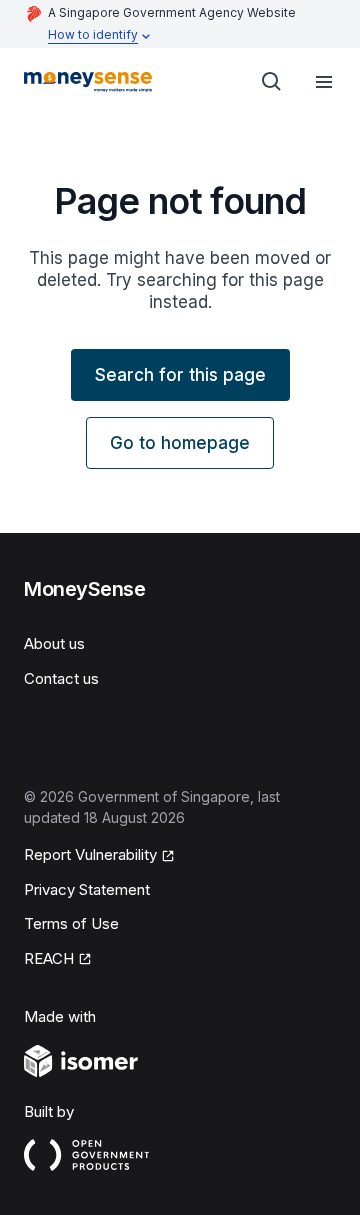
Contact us (61, 678)
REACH (49, 958)
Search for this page (180, 375)
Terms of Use (71, 923)
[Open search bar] (272, 82)
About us (54, 643)
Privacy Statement (87, 889)
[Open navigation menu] (324, 82)
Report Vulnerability (90, 854)
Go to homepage (180, 443)
